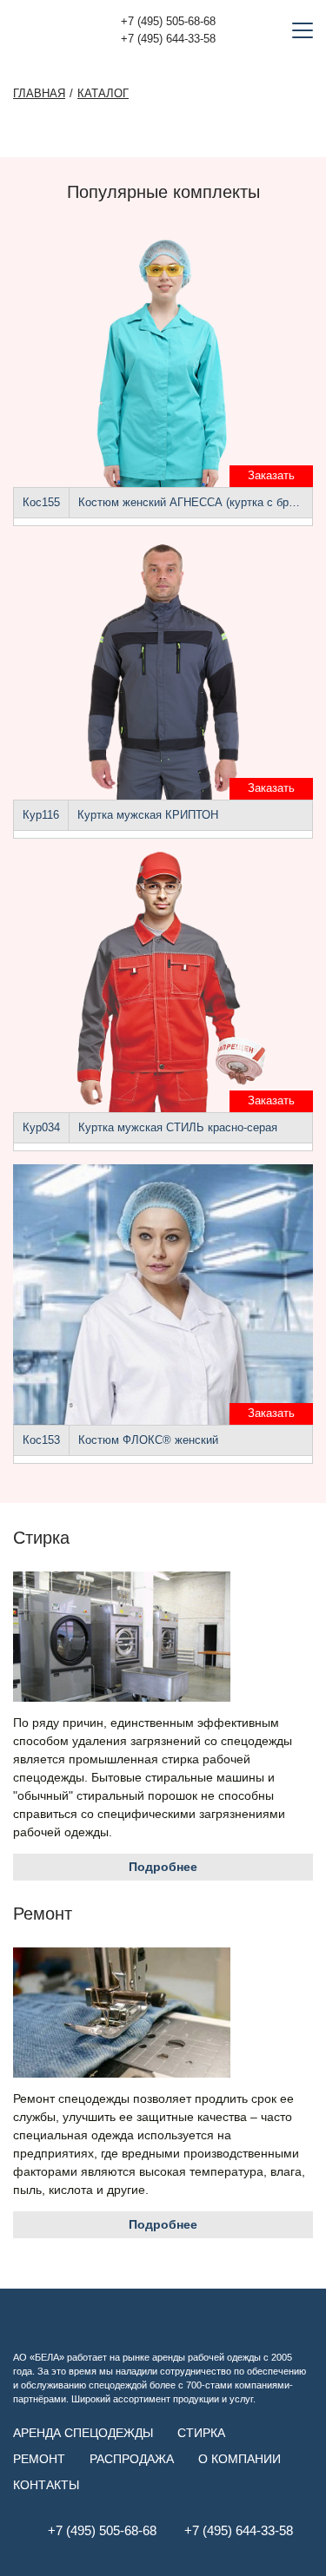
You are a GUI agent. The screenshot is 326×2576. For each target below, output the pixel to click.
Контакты (46, 2485)
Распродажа (132, 2459)
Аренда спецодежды (83, 2433)
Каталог (103, 94)
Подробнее (163, 1867)
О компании (240, 2459)
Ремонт (39, 2459)
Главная (39, 94)
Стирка (201, 2433)
